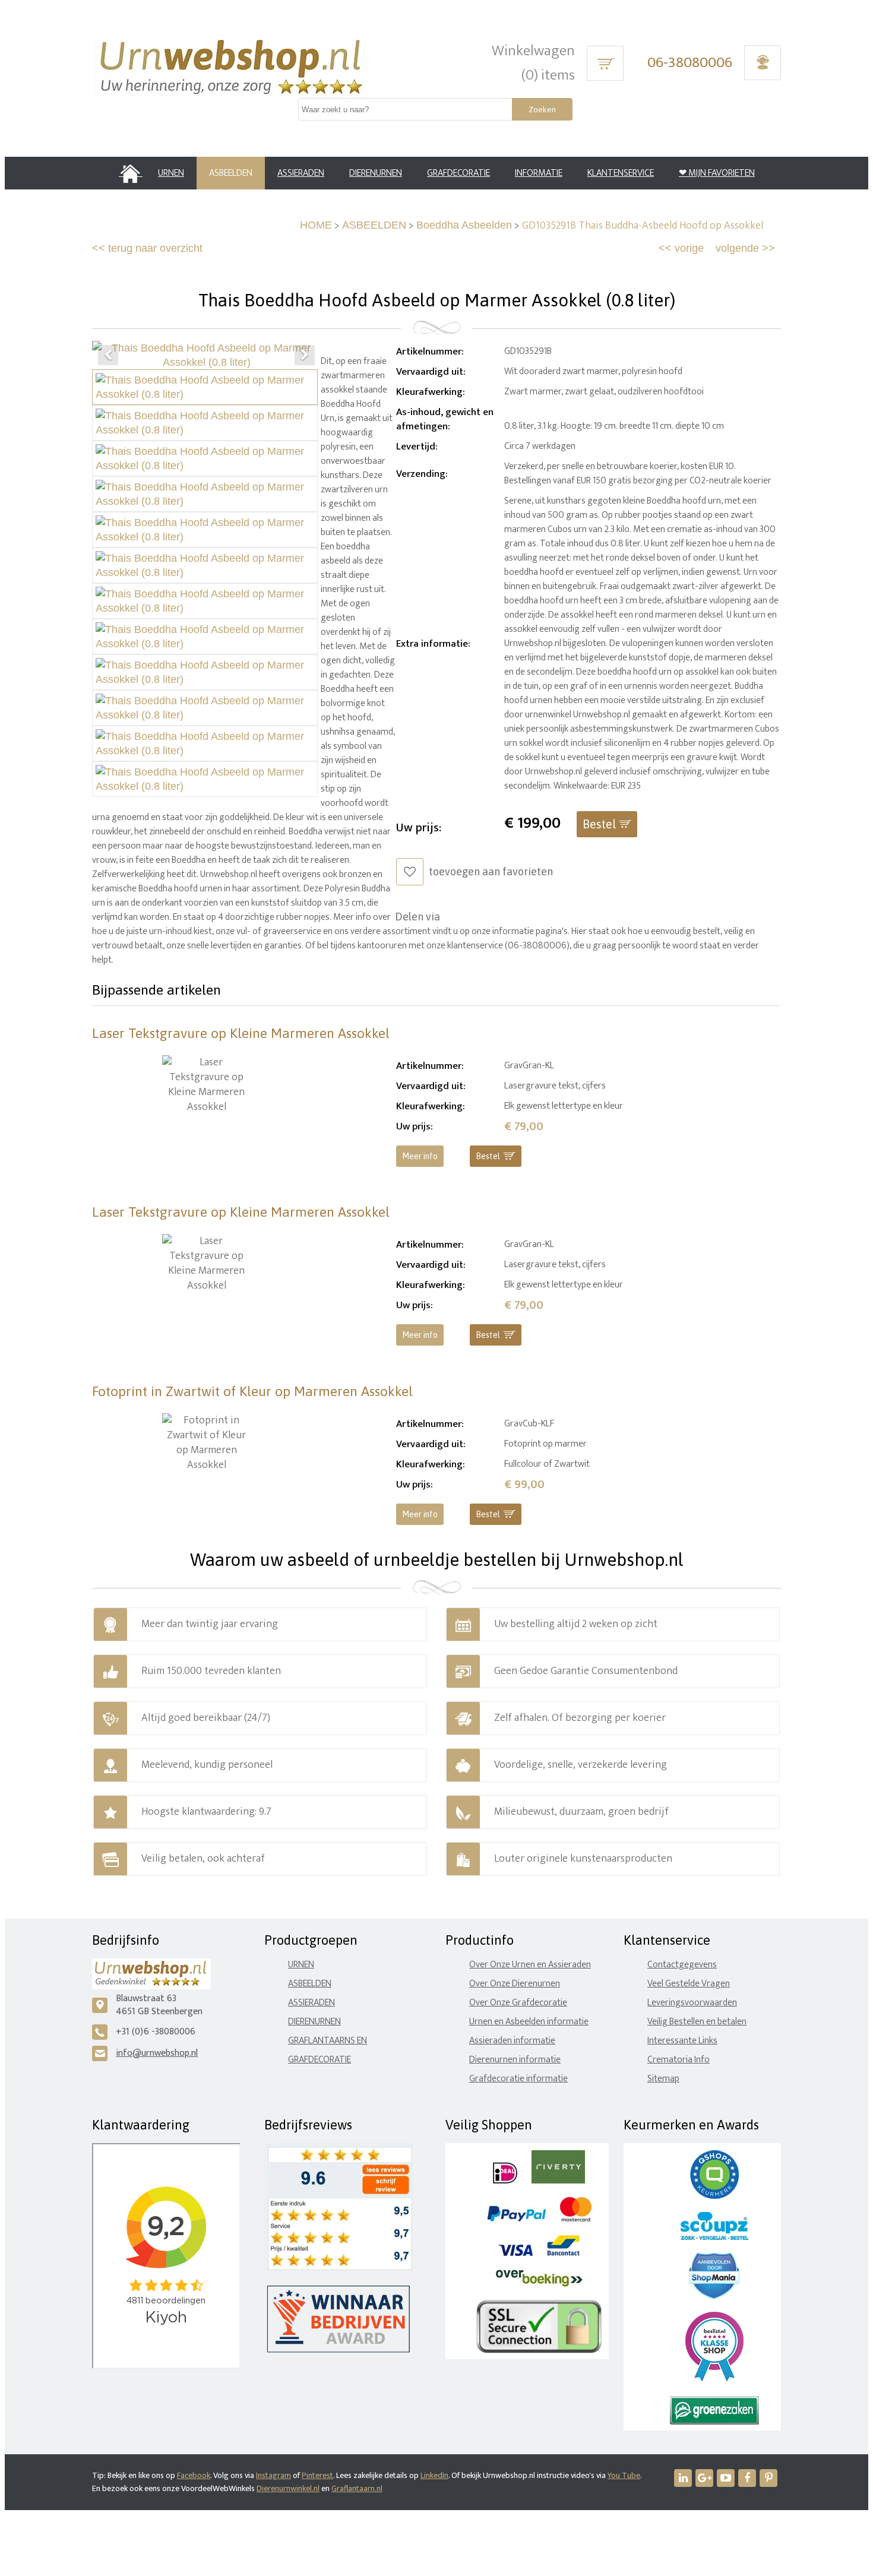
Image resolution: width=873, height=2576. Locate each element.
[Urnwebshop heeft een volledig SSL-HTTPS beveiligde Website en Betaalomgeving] (539, 2351)
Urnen (301, 1965)
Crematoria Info (679, 2060)
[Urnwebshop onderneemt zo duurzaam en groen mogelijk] (714, 2422)
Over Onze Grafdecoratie (518, 2003)
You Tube (624, 2475)
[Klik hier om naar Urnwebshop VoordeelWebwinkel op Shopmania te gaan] (714, 2296)
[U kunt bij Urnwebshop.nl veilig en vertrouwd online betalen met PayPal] (516, 2219)
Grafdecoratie (320, 2060)
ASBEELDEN (374, 225)
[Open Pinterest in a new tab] (768, 2478)
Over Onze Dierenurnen (515, 1984)
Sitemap (663, 2079)
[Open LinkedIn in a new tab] (683, 2478)
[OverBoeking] (539, 2284)
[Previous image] (108, 355)
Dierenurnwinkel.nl (288, 2488)
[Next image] (305, 355)
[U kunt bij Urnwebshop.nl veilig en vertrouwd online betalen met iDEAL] (505, 2181)
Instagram (273, 2475)
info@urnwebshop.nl (157, 2053)
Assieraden (311, 2003)
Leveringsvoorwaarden (692, 2003)
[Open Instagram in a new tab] (704, 2478)
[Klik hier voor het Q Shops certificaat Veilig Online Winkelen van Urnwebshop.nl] (714, 2196)
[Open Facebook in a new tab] (747, 2478)
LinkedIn (434, 2475)
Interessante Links (682, 2041)
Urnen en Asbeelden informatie (529, 2022)
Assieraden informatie (512, 2041)
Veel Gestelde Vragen (689, 1984)
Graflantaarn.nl (357, 2488)
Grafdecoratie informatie (518, 2079)
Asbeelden (310, 1984)
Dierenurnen (314, 2022)
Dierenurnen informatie (515, 2060)
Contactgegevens (682, 1965)
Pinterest (317, 2475)
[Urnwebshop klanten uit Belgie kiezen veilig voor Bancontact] (563, 2253)
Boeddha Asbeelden (464, 225)
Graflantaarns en (328, 2041)
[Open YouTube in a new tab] (726, 2478)
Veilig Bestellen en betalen (697, 2022)
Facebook (194, 2475)
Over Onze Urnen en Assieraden (530, 1965)
